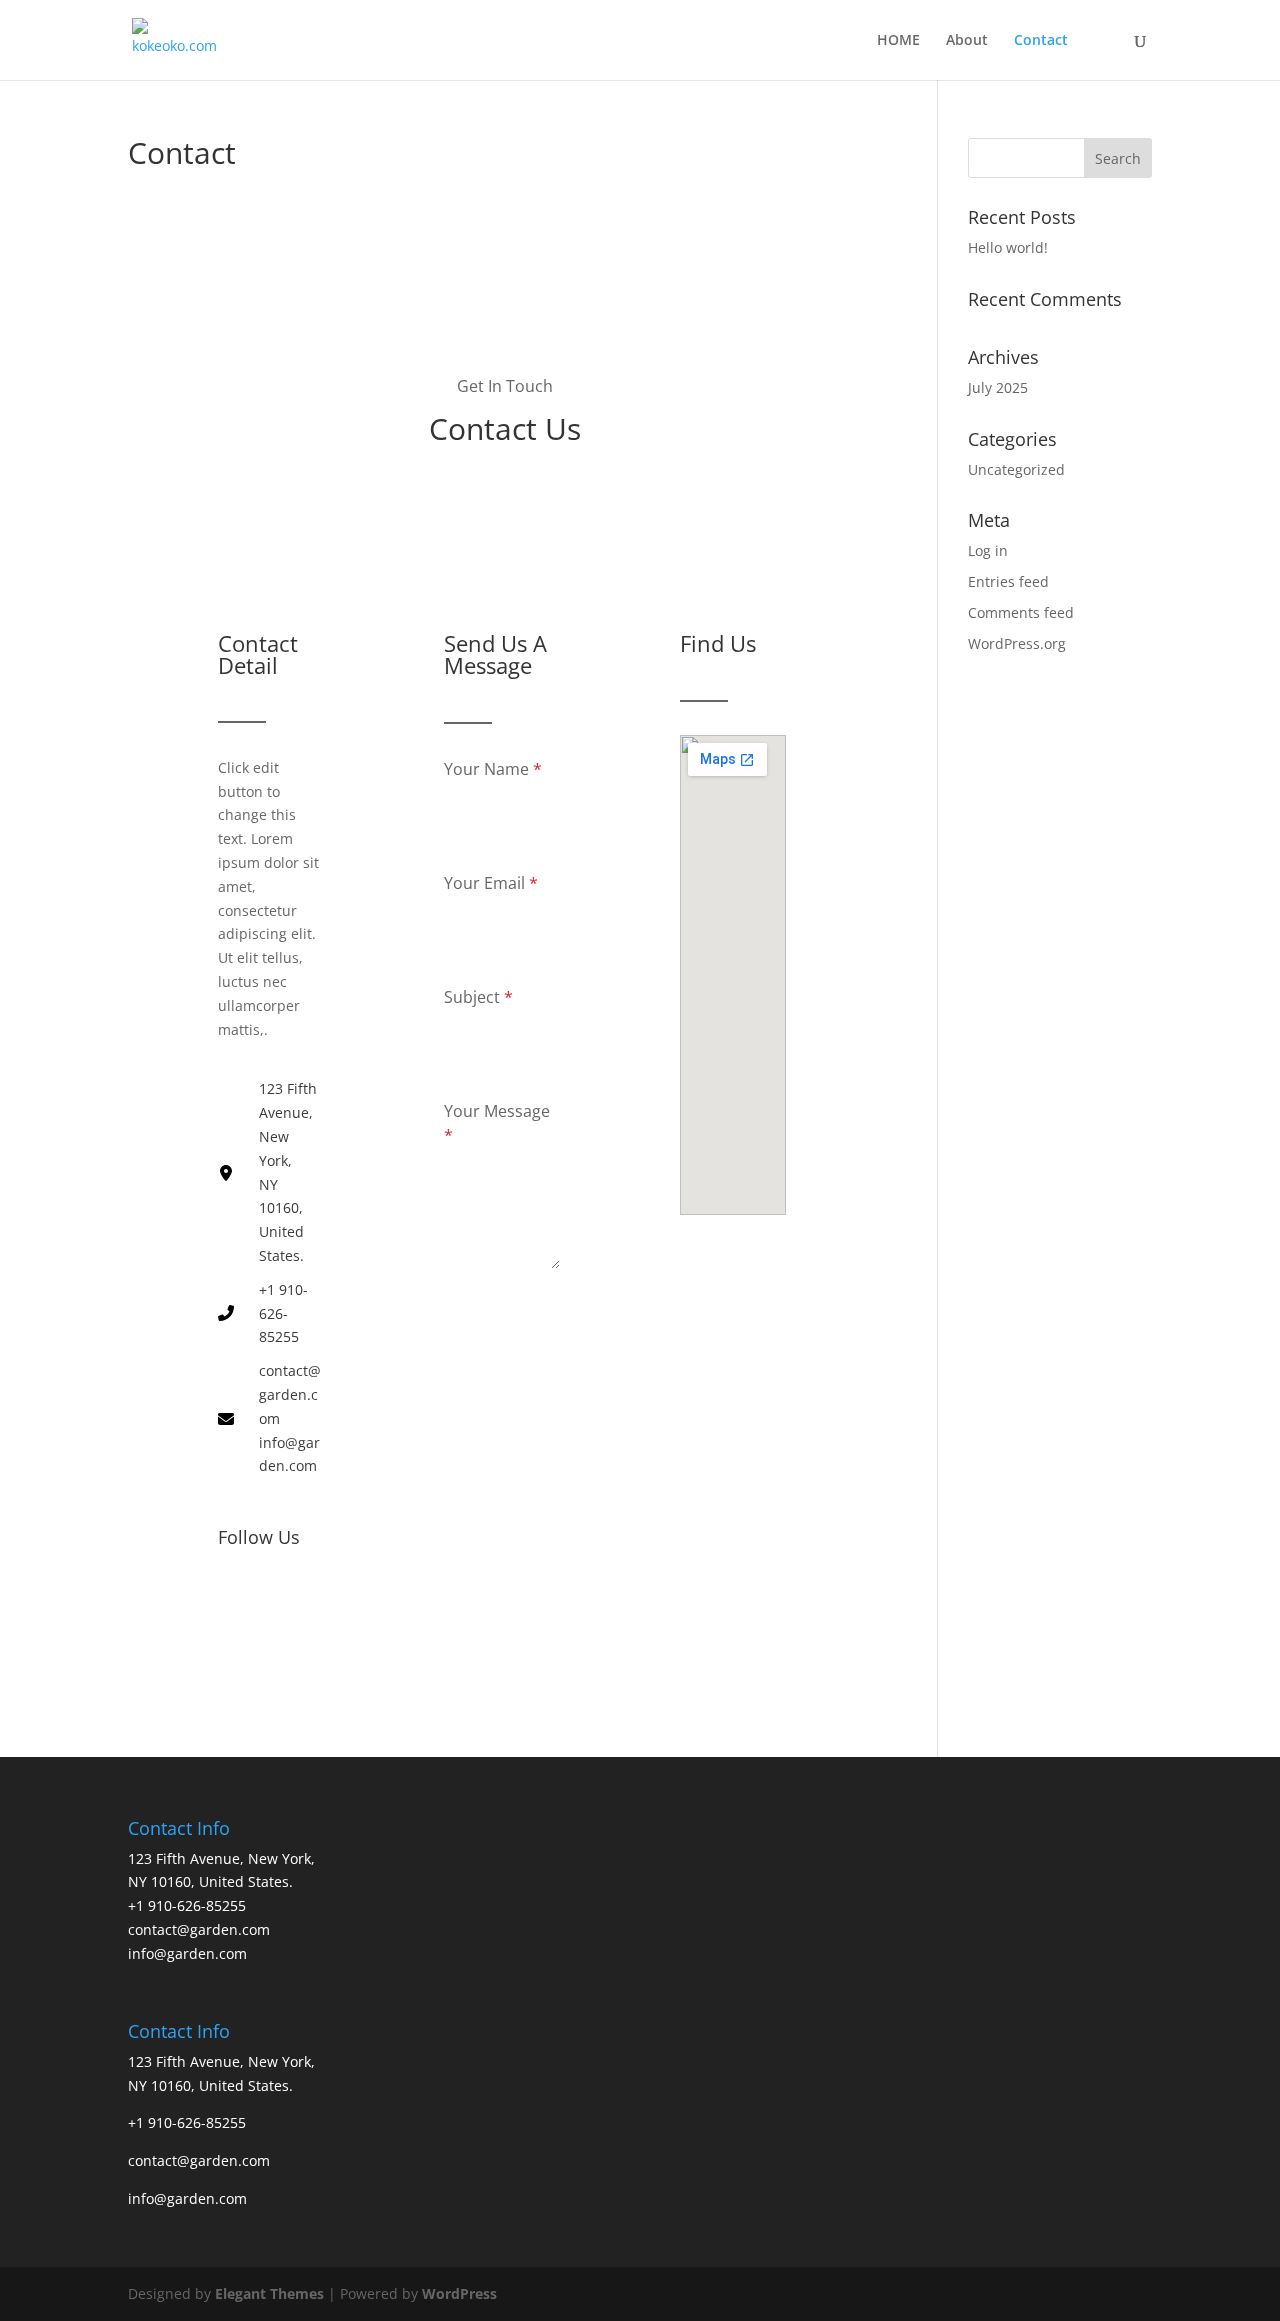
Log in (988, 550)
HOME (898, 41)
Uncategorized (1016, 469)
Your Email (491, 883)
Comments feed (1021, 612)
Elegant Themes (269, 2293)
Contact (1041, 41)
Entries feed (1008, 581)
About (967, 41)
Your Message (497, 1123)
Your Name (493, 769)
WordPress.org (1017, 643)
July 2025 (998, 387)
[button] (236, 1602)
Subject (478, 997)
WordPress (459, 2293)
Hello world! (1008, 247)
